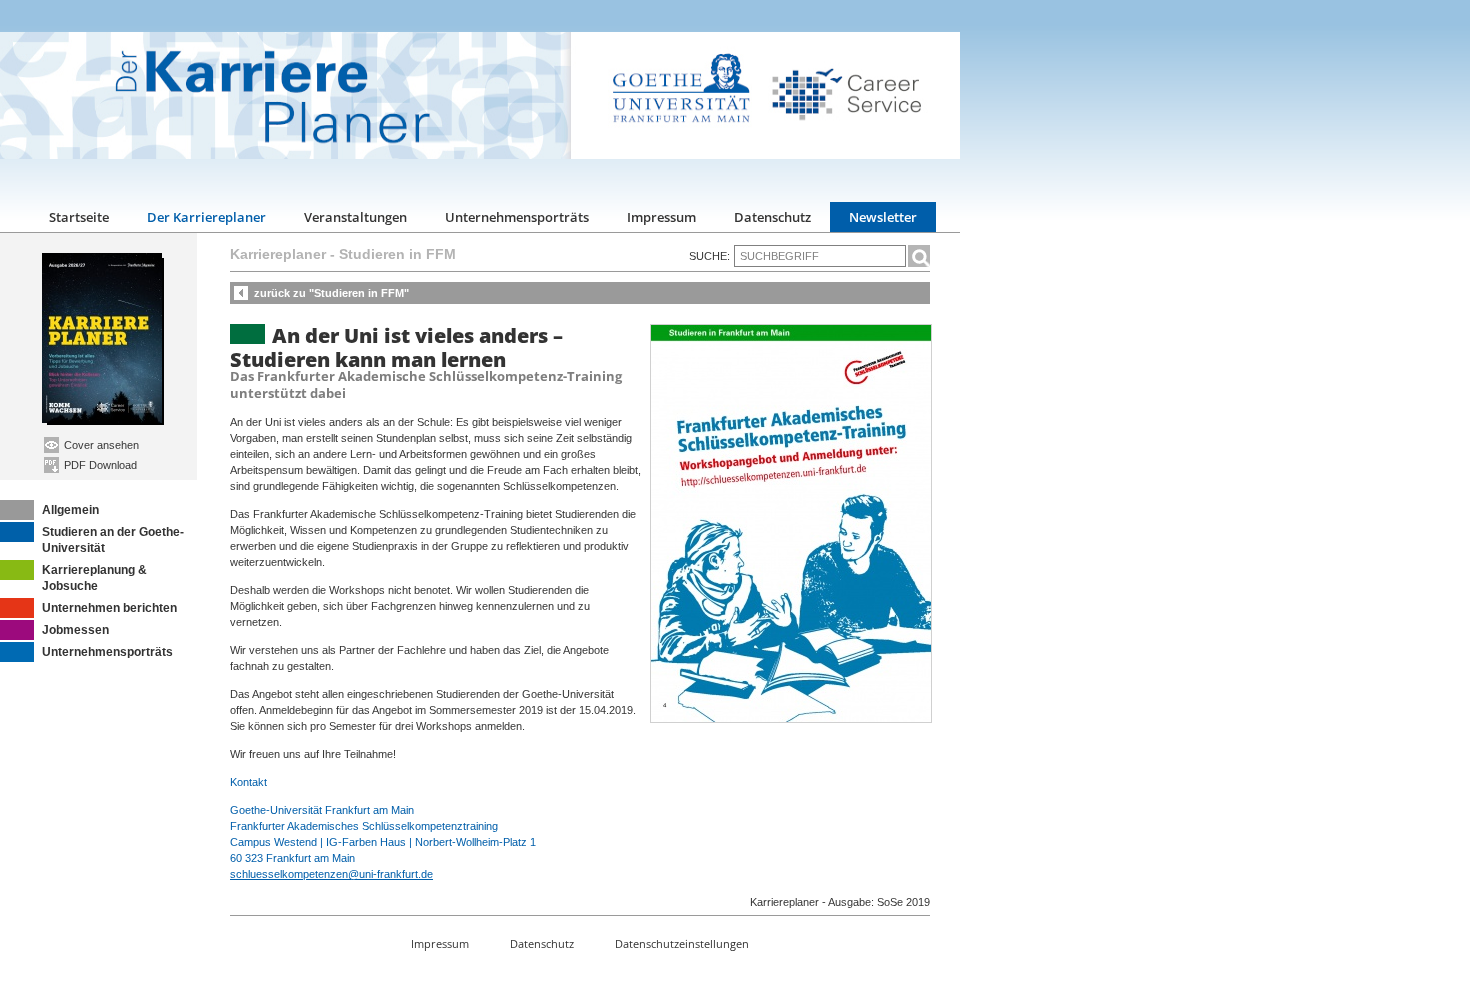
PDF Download (99, 465)
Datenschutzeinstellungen (682, 943)
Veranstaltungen (355, 217)
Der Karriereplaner (206, 217)
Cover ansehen (100, 445)
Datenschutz (772, 217)
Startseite (79, 217)
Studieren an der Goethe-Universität (113, 540)
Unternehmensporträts (517, 217)
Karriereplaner (278, 254)
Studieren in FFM (397, 254)
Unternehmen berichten (109, 608)
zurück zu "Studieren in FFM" (331, 293)
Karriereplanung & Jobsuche (94, 578)
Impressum (661, 217)
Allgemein (70, 510)
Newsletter (883, 217)
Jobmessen (75, 630)
